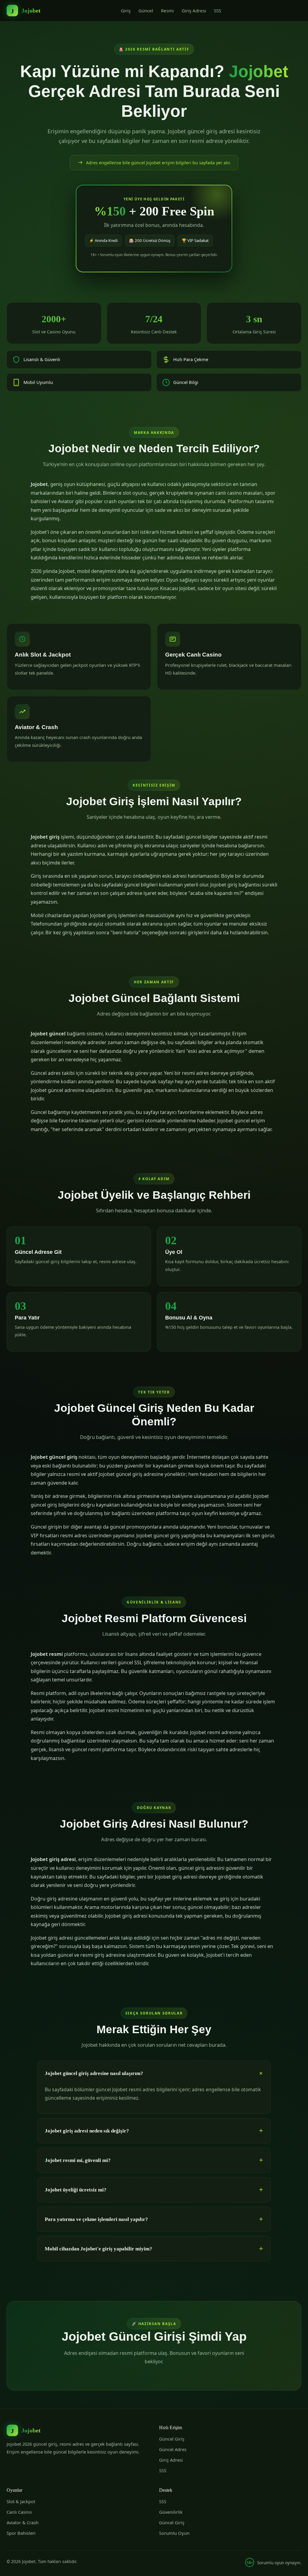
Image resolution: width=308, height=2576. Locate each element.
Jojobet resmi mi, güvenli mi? (78, 2160)
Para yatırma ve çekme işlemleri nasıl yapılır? (96, 2219)
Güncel (146, 11)
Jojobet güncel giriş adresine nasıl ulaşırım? (94, 2073)
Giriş (126, 11)
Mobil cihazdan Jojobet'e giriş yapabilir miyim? (99, 2249)
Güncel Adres (173, 2449)
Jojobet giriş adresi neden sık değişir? (87, 2131)
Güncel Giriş (172, 2439)
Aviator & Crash (23, 2522)
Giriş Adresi (194, 11)
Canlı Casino (19, 2512)
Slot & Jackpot (21, 2501)
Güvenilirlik (171, 2512)
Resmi (167, 11)
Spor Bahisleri (21, 2533)
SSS (217, 11)
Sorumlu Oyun (174, 2533)
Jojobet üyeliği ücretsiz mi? (76, 2190)
